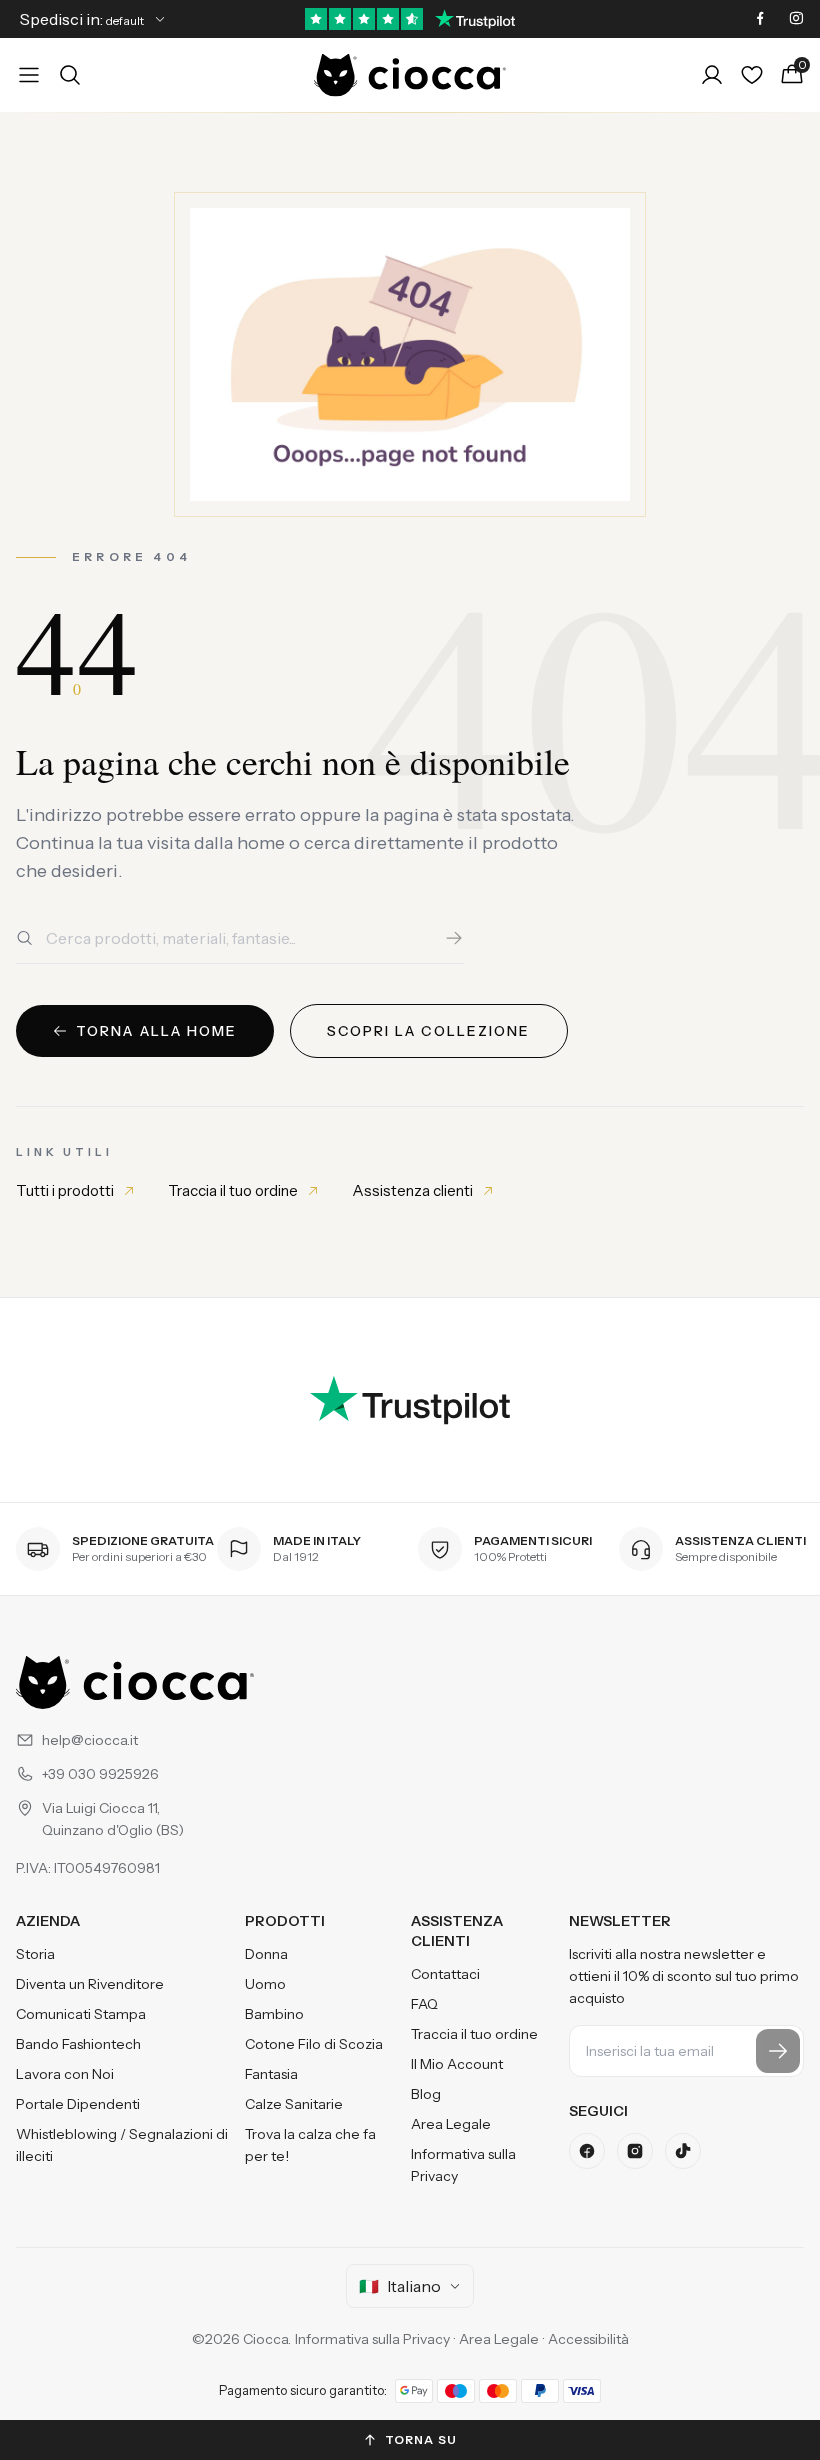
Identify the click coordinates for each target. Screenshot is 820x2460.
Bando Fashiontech (78, 2044)
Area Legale (451, 2124)
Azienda (48, 1921)
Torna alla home (157, 1031)
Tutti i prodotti (65, 1190)
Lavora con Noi (65, 2074)
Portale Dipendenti (78, 2104)
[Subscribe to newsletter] (778, 2051)
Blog (426, 2094)
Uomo (265, 1984)
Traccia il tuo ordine (233, 1190)
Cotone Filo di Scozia (314, 2044)
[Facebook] (587, 2151)
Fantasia (271, 2074)
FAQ (424, 2004)
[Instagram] (635, 2151)
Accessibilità (588, 2339)
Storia (35, 1954)
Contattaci (445, 1974)
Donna (266, 1954)
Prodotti (285, 1921)
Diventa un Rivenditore (90, 1984)
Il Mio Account (457, 2064)
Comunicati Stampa (81, 2014)
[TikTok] (683, 2151)
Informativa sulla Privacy (463, 2165)
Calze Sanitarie (294, 2104)
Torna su (421, 2439)
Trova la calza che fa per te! (310, 2145)
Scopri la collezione (429, 1031)
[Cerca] (454, 938)
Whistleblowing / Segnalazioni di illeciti (122, 2145)
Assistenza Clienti (457, 1931)
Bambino (274, 2014)
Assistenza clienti (412, 1190)
